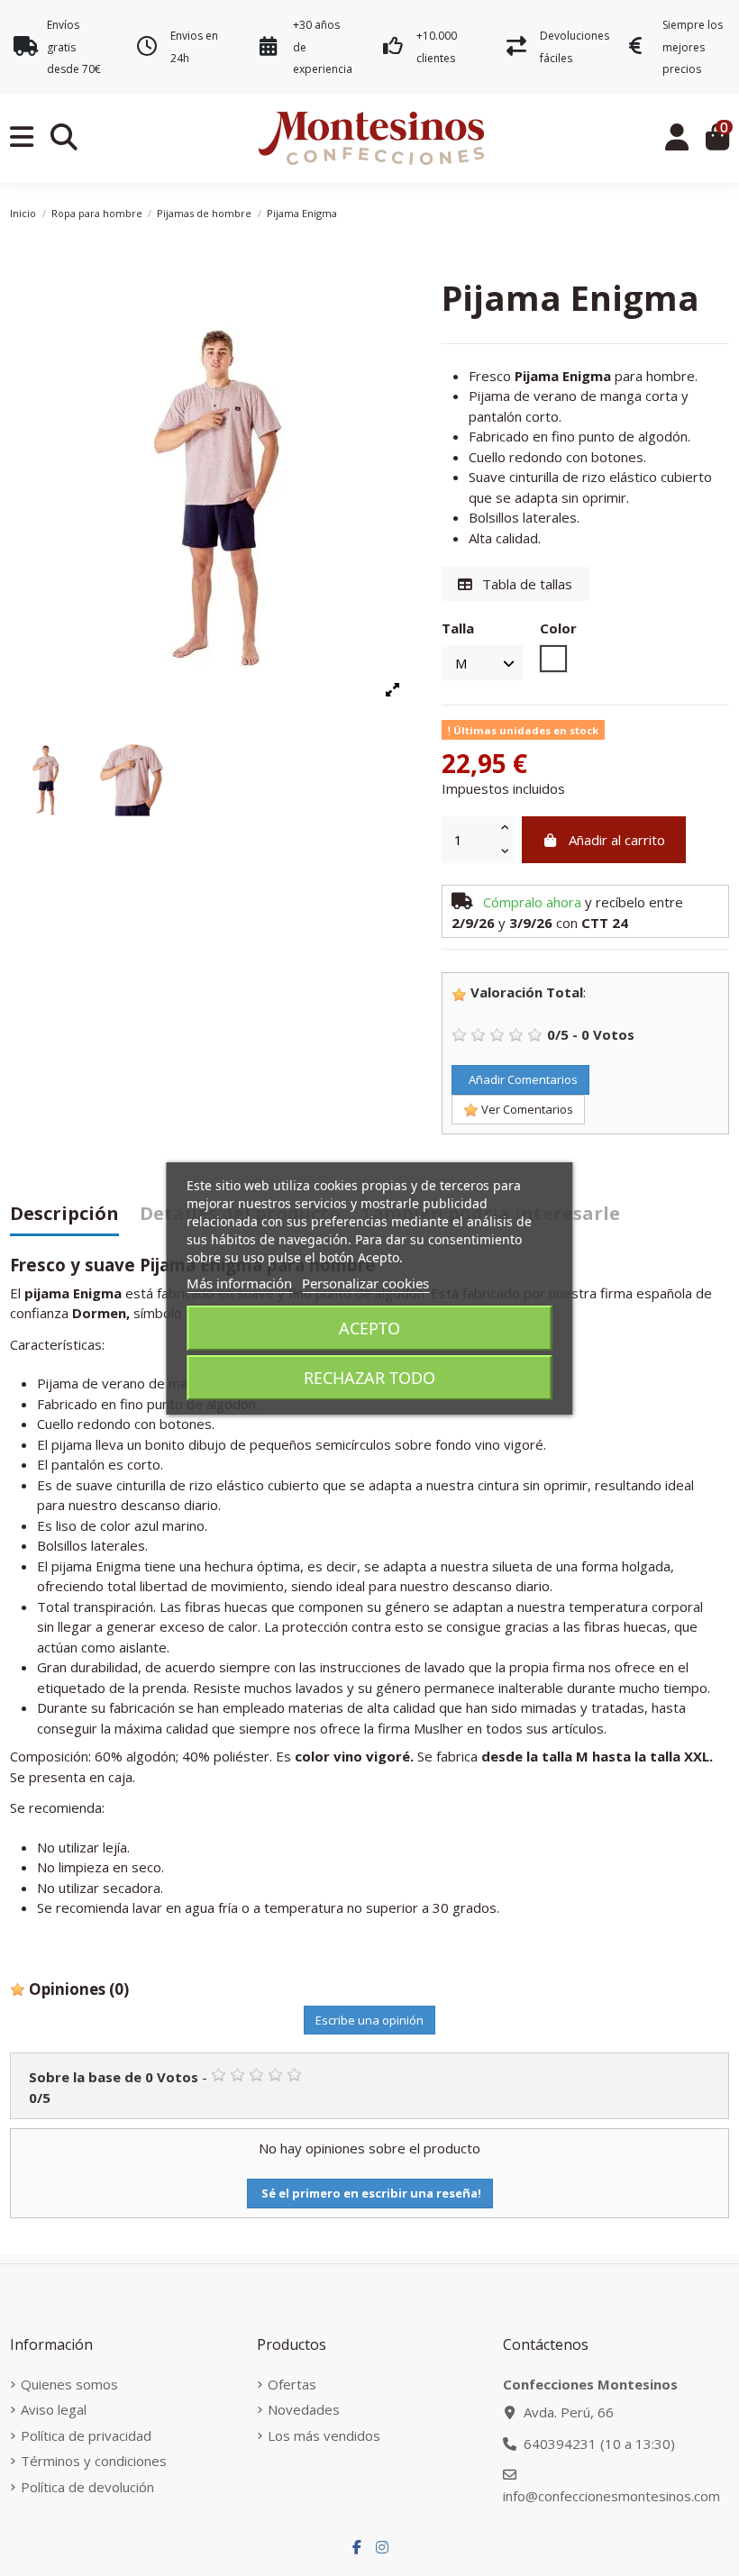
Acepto (369, 1328)
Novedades (304, 2409)
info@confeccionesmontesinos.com (611, 2496)
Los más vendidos (324, 2435)
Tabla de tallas (525, 584)
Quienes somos (69, 2384)
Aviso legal (54, 2409)
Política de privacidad (86, 2435)
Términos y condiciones (94, 2461)
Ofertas (292, 2384)
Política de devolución (87, 2487)
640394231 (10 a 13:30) (599, 2444)
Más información (239, 1283)
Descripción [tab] (64, 1215)
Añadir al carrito (617, 840)
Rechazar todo (369, 1378)
